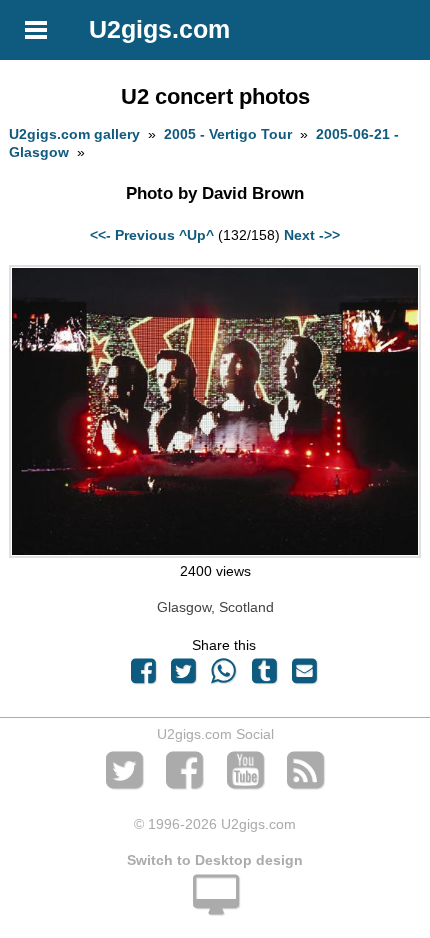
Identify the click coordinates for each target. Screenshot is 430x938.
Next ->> (312, 235)
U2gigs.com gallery (74, 134)
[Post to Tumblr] (264, 676)
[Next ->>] (214, 553)
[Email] (304, 676)
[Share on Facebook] (143, 676)
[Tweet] (184, 676)
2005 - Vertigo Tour (228, 134)
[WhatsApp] (224, 676)
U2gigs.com (159, 29)
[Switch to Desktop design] (215, 906)
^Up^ (196, 235)
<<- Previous (132, 235)
